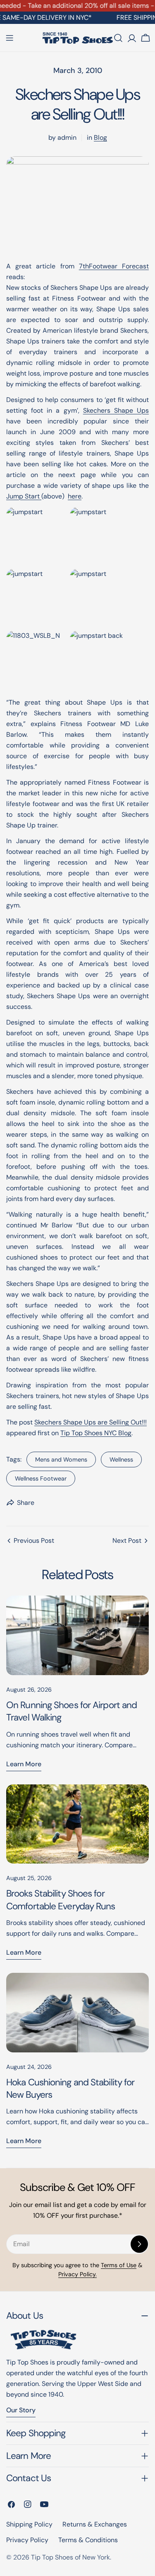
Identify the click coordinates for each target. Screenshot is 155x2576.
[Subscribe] (139, 2244)
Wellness (121, 1460)
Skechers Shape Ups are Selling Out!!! (91, 1422)
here (75, 496)
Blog (100, 137)
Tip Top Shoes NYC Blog (96, 1433)
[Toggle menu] (10, 38)
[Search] (118, 38)
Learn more (24, 1764)
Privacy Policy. (77, 2274)
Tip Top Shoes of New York (70, 2557)
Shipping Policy (29, 2524)
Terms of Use (119, 2265)
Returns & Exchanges (95, 2524)
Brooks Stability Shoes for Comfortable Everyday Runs (61, 1900)
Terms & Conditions (88, 2540)
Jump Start (24, 496)
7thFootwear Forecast (114, 266)
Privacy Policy (27, 2540)
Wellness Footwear (41, 1478)
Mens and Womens (61, 1460)
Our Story (21, 2410)
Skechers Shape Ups (116, 410)
